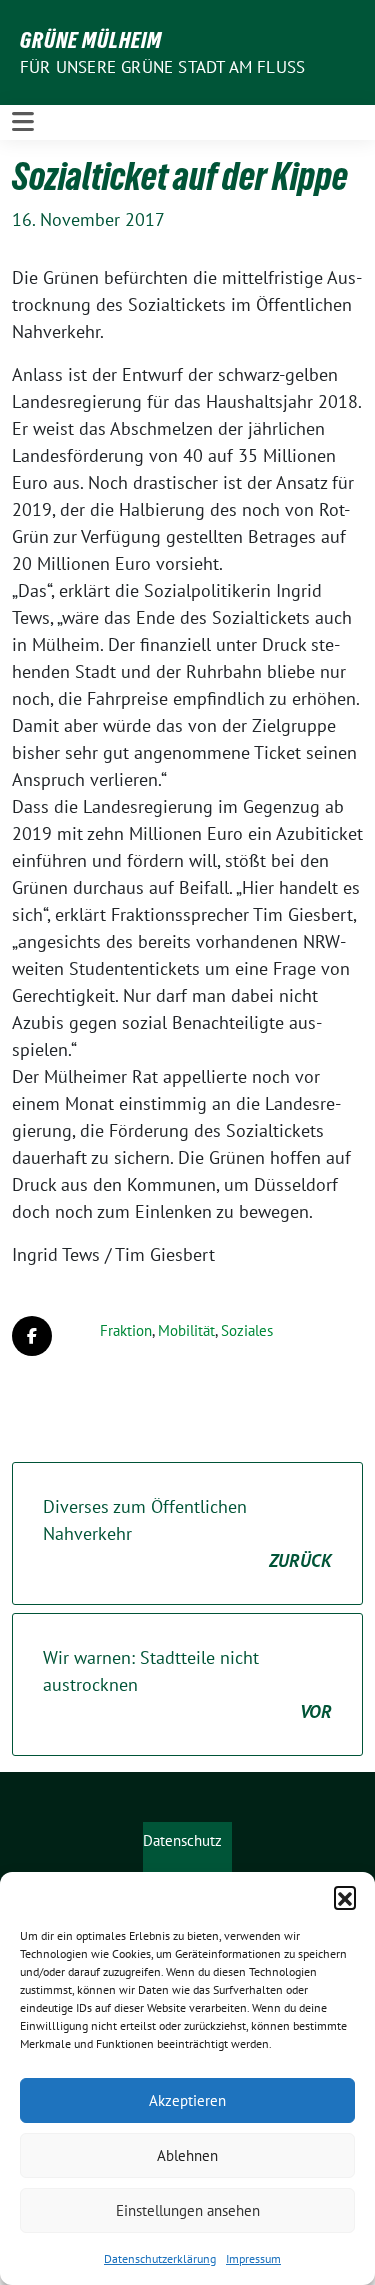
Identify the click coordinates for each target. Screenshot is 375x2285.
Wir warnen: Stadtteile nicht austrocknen (187, 1684)
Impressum (253, 2258)
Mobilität (186, 1330)
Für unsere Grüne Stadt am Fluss (162, 67)
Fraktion (126, 1330)
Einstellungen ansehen (188, 2210)
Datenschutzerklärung (160, 2258)
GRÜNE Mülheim (91, 40)
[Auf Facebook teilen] (32, 1336)
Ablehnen (187, 2155)
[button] (345, 1897)
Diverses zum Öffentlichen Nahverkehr (187, 1533)
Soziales (247, 1330)
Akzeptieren (187, 2100)
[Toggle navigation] (23, 122)
